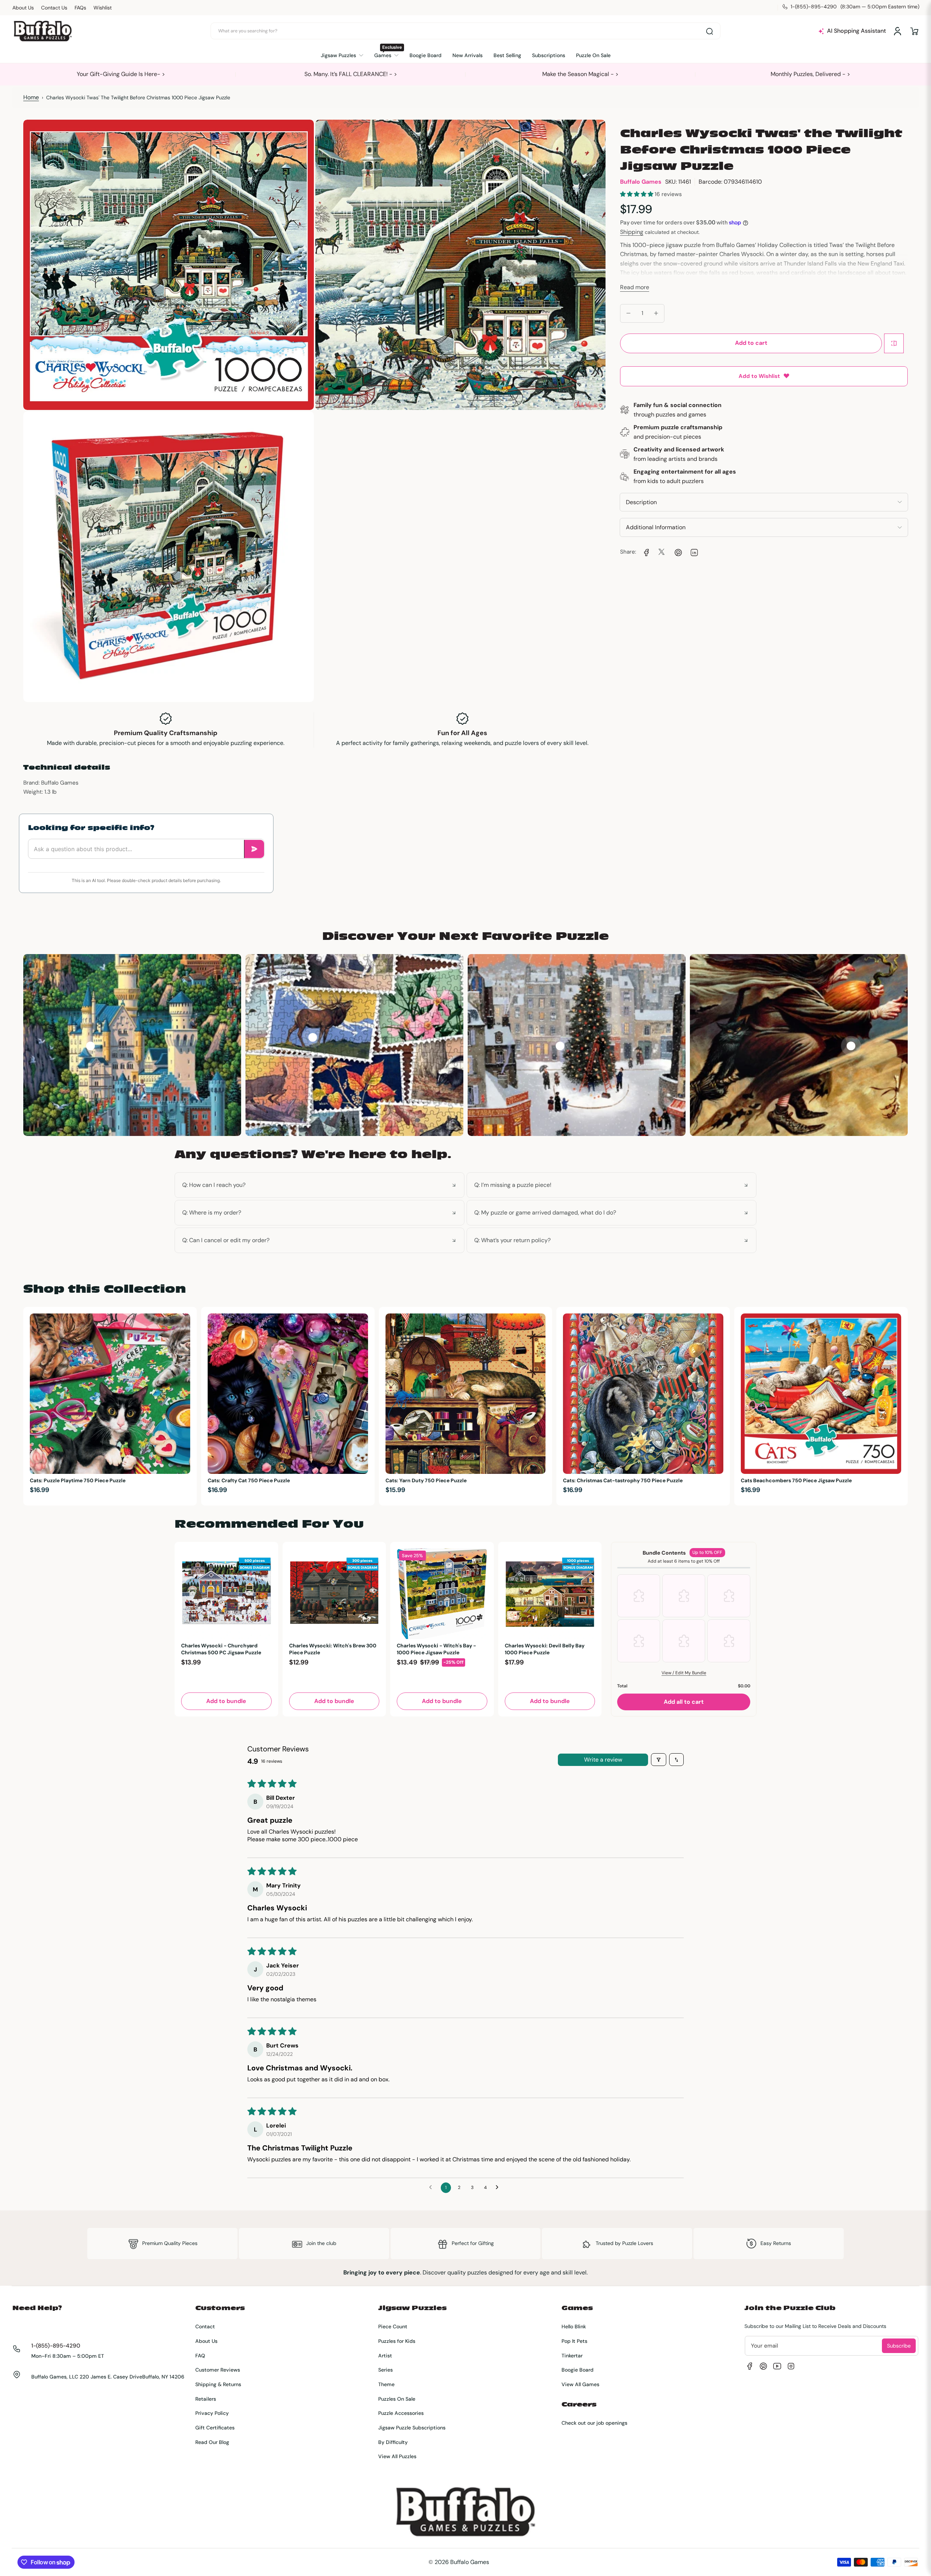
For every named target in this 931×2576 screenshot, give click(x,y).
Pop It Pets (574, 2341)
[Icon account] (898, 31)
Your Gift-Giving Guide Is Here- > (121, 74)
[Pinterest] (763, 2366)
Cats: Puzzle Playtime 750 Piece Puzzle (78, 1480)
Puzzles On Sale (397, 2399)
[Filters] (659, 1760)
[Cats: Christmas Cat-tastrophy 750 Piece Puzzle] (643, 1394)
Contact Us (54, 8)
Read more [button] (635, 287)
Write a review (603, 1760)
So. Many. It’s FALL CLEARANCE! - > (351, 74)
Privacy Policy (212, 2413)
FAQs (80, 8)
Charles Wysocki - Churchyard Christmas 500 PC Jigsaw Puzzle (221, 1649)
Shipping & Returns (218, 2384)
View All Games (580, 2384)
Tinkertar (572, 2356)
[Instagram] (791, 2366)
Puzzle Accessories (401, 2413)
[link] (646, 552)
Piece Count (393, 2326)
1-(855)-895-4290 (56, 2346)
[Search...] (710, 31)
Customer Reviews (218, 2370)
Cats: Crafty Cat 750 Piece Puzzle (249, 1480)
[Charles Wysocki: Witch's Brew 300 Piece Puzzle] (334, 1594)
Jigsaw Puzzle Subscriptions (412, 2428)
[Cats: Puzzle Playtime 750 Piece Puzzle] (110, 1394)
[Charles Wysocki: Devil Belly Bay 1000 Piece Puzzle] (550, 1594)
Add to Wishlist (759, 376)
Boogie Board (578, 2370)
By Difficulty (393, 2442)
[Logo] (43, 31)
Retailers (206, 2399)
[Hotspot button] (90, 1046)
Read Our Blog (212, 2442)
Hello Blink (574, 2326)
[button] (914, 31)
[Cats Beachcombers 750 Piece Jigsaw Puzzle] (821, 1394)
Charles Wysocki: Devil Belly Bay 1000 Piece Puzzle (545, 1649)
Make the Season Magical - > (580, 74)
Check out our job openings (594, 2423)
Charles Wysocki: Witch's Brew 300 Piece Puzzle (333, 1649)
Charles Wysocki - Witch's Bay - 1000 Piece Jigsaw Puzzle (436, 1649)
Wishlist (103, 8)
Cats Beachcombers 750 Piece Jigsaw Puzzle (796, 1480)
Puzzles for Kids (397, 2341)
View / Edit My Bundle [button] (684, 1673)
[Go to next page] (499, 2188)
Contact (205, 2326)
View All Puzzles (397, 2456)
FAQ (200, 2356)
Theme (386, 2384)
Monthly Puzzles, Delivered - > (810, 74)
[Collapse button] (319, 1185)
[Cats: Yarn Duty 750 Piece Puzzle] (466, 1394)
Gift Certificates (215, 2428)
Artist (385, 2356)
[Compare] (894, 343)
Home (31, 97)
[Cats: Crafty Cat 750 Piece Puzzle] (288, 1394)
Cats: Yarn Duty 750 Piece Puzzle (426, 1480)
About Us (23, 8)
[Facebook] (750, 2366)
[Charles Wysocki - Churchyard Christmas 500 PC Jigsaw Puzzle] (226, 1594)
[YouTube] (777, 2366)
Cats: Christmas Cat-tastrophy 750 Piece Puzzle (623, 1480)
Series (385, 2370)
